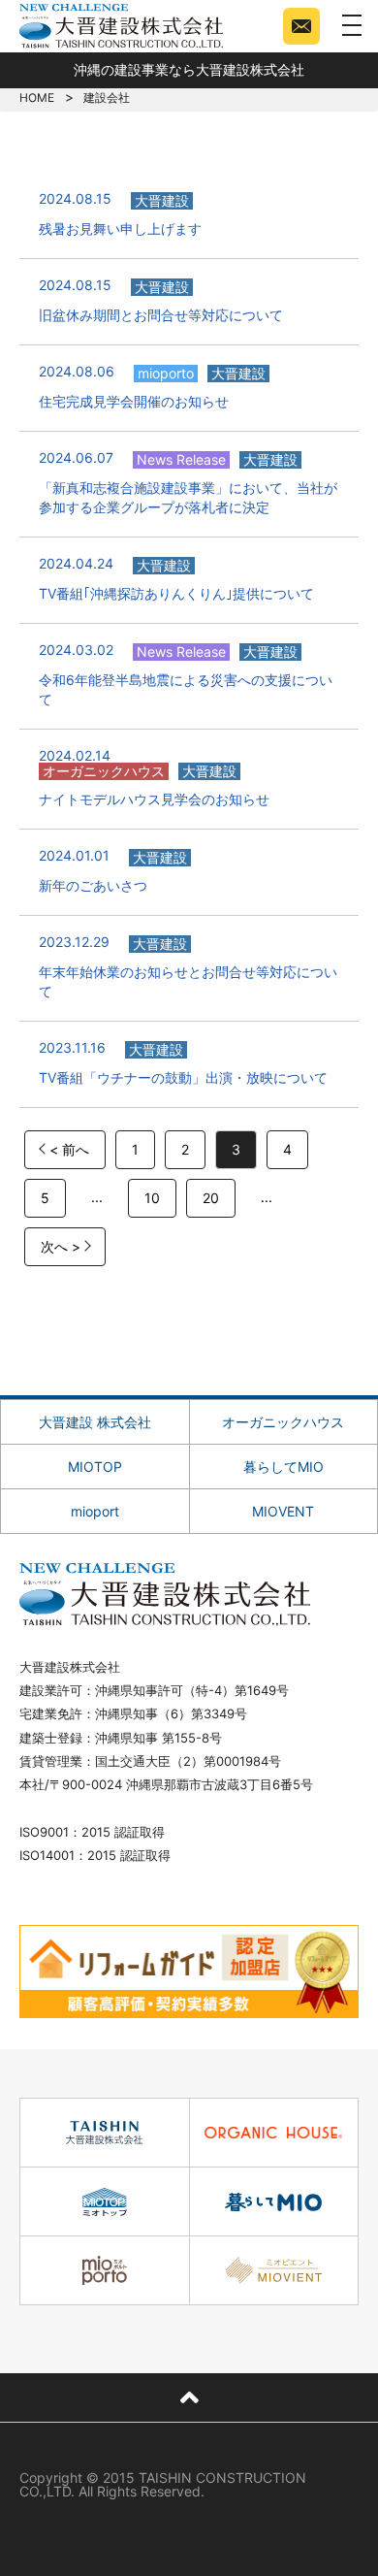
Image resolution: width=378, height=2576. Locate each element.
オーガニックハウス (283, 1422)
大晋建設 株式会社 (95, 1422)
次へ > (61, 1246)
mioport (95, 1511)
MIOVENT (283, 1511)
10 (152, 1198)
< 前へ (69, 1149)
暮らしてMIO (283, 1467)
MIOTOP (95, 1467)
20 (211, 1198)
